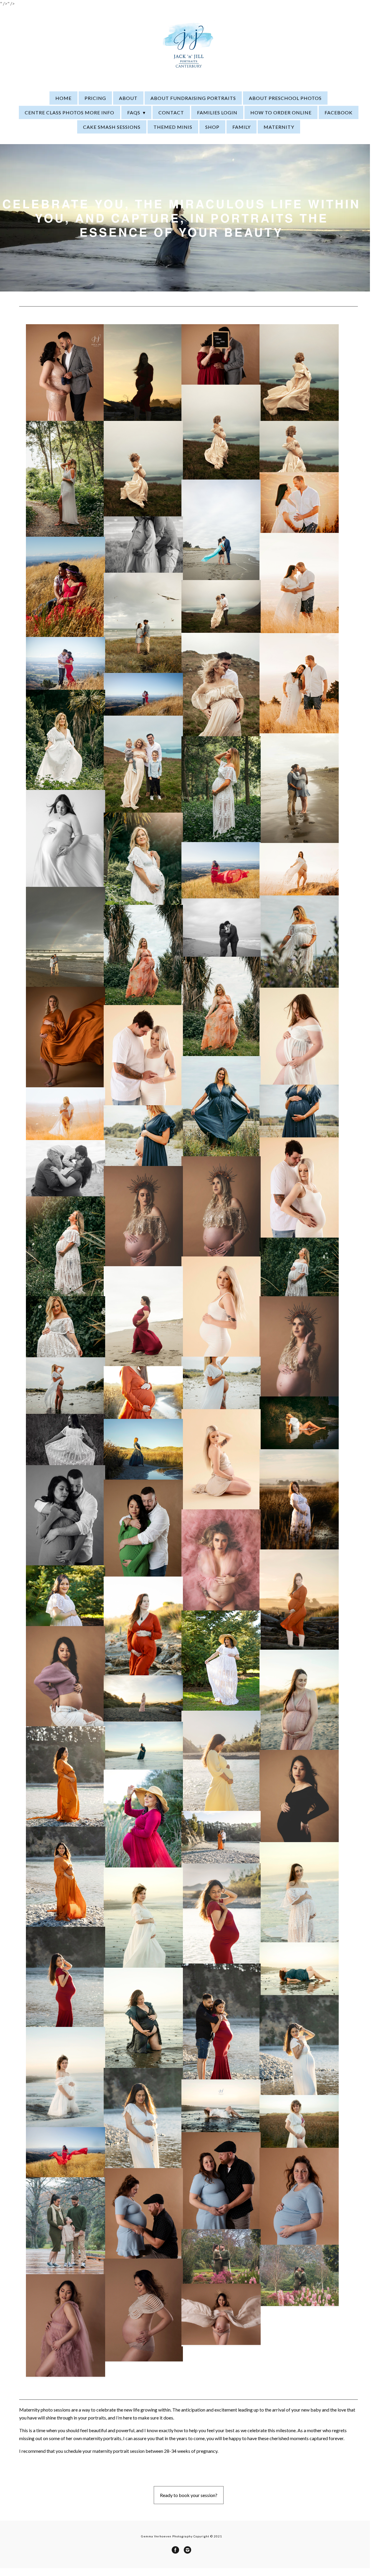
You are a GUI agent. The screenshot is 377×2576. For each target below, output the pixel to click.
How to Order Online (281, 112)
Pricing (95, 98)
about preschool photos (285, 98)
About (128, 98)
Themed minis (173, 127)
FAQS (134, 112)
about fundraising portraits (193, 98)
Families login (217, 112)
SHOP (212, 127)
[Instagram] (187, 2550)
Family (242, 127)
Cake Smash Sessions (112, 127)
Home (63, 98)
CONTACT (171, 112)
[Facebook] (175, 2550)
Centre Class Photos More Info (70, 112)
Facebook (339, 112)
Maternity (279, 127)
